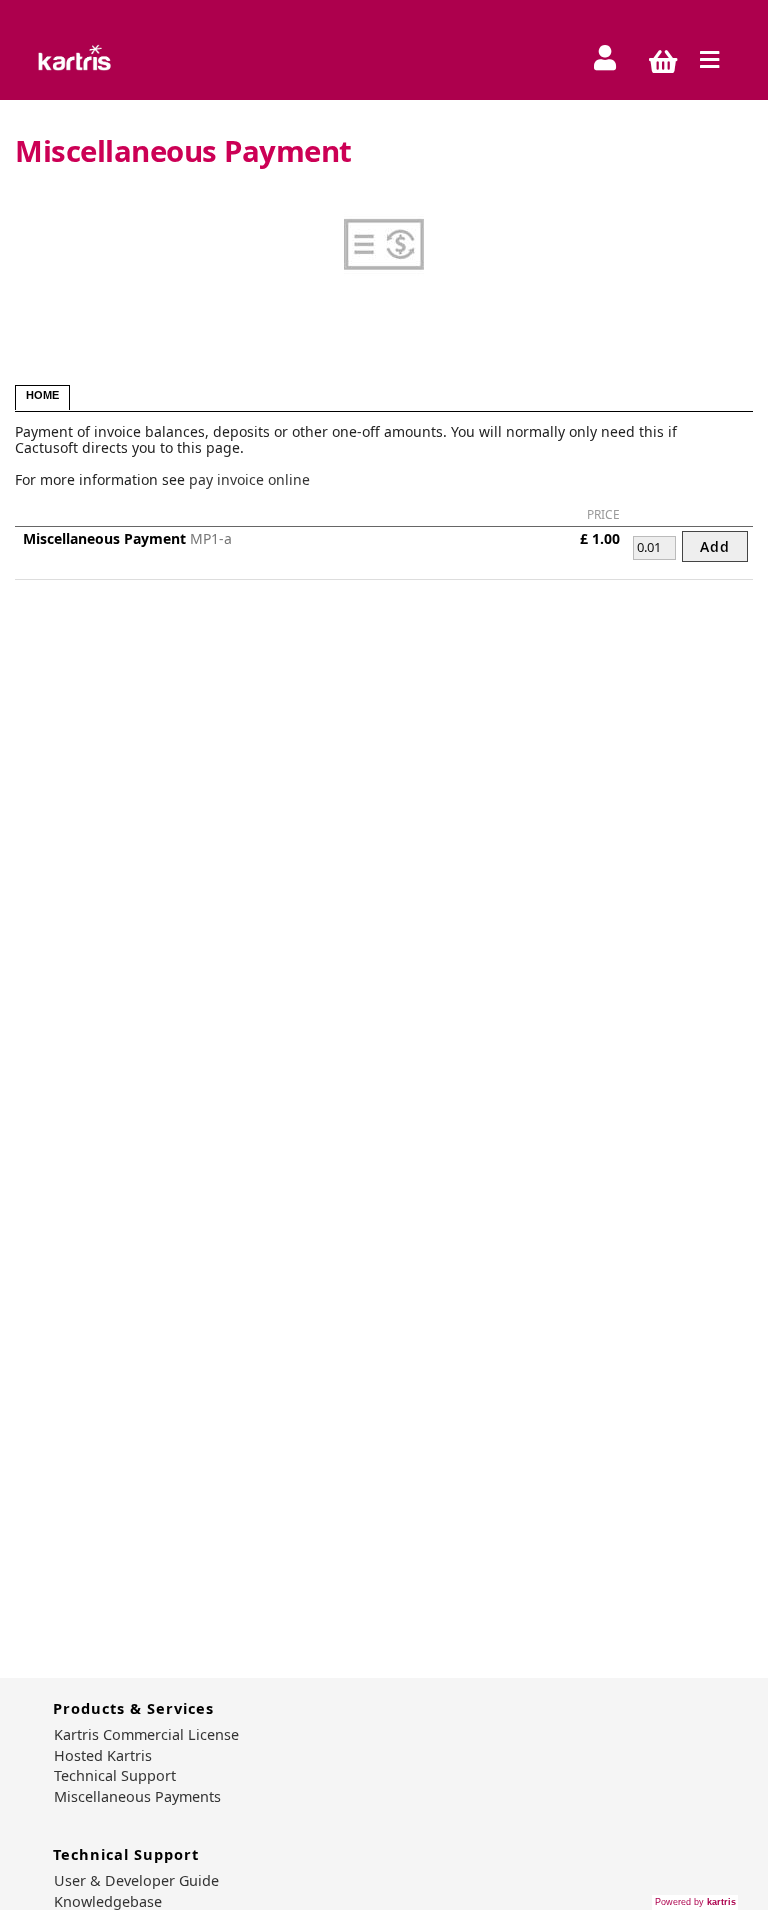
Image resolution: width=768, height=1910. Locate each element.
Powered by (695, 1902)
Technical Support (115, 1776)
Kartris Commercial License (146, 1735)
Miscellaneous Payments (137, 1797)
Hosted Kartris (103, 1756)
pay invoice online (249, 479)
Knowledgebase (108, 1902)
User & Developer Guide (136, 1881)
